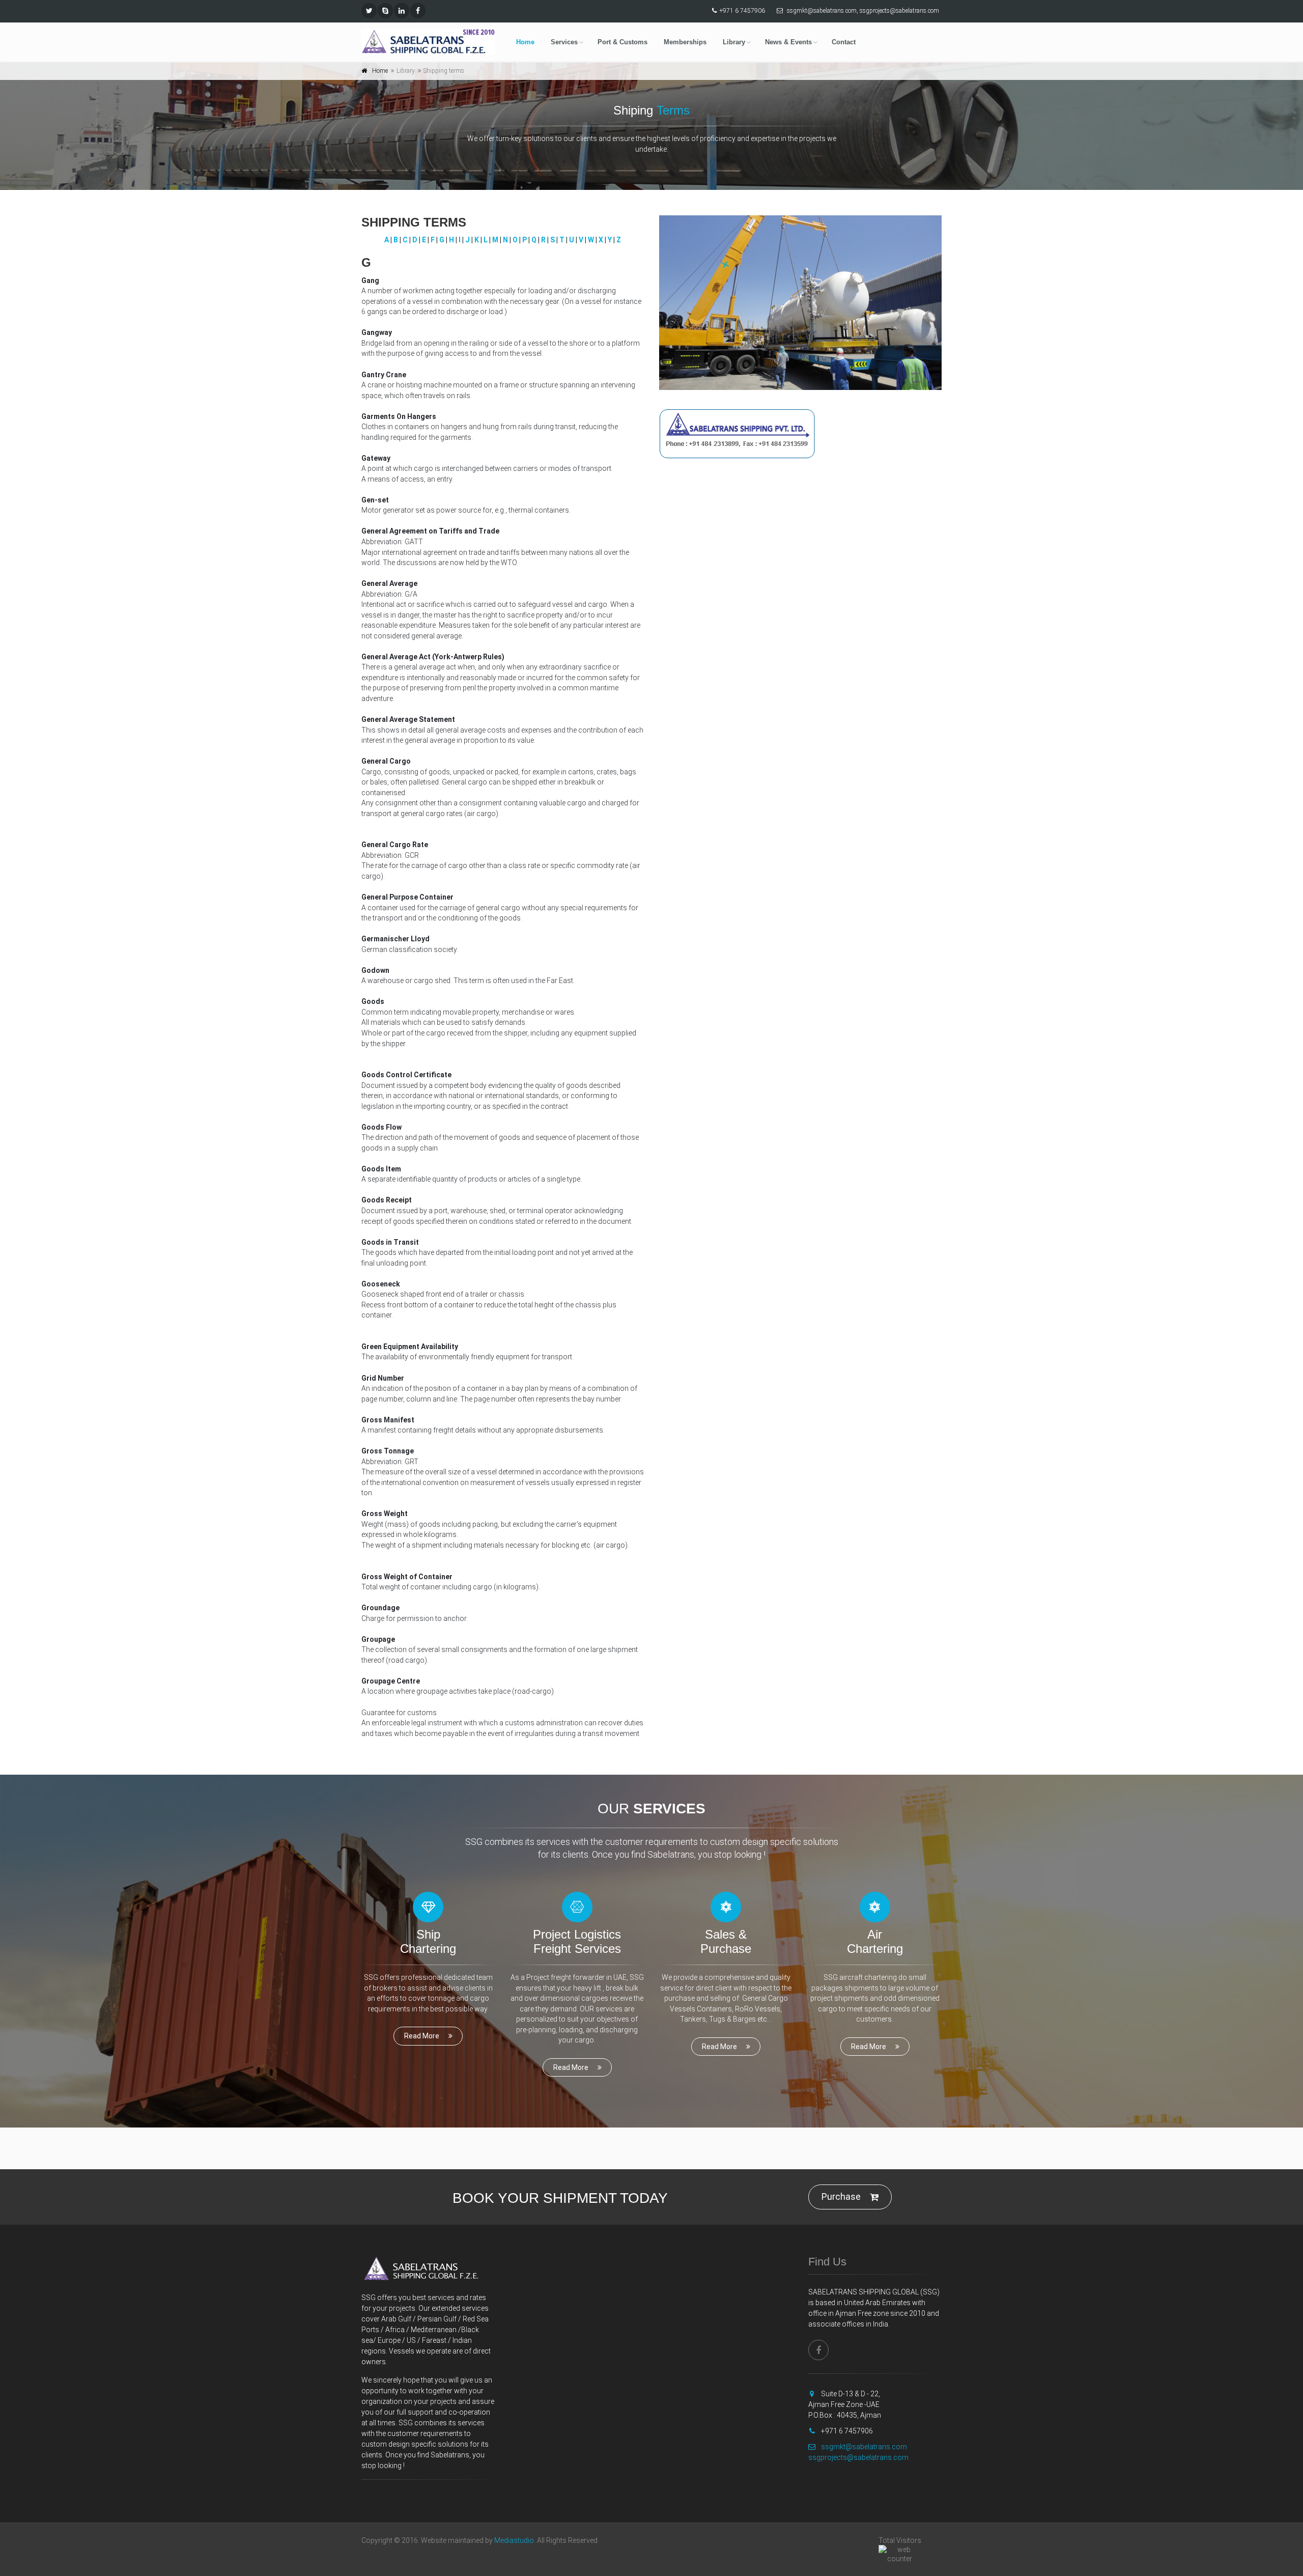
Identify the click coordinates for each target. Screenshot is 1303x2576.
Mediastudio (514, 2540)
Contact (844, 42)
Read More (422, 2036)
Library (734, 42)
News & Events (788, 42)
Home (525, 42)
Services (564, 42)
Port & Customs (622, 42)
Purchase (841, 2196)
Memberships (685, 42)
